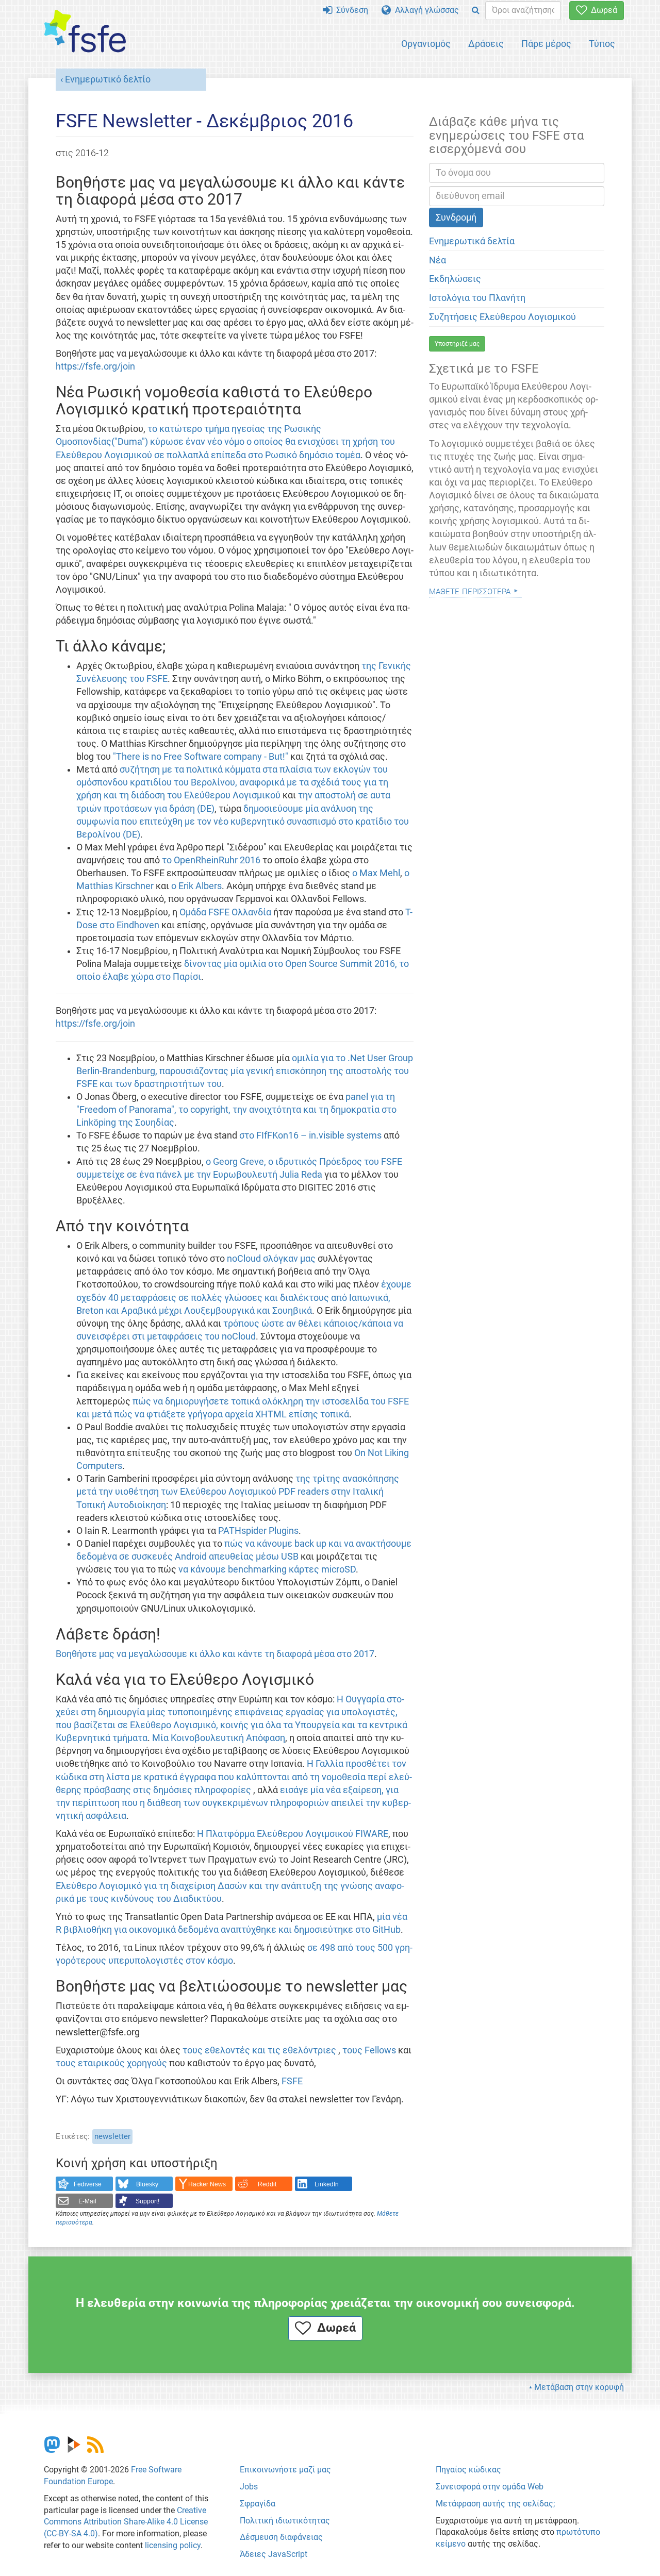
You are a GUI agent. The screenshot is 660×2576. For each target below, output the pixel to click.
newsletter (112, 2136)
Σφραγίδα (258, 2504)
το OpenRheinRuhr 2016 (211, 860)
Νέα (438, 260)
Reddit (267, 2184)
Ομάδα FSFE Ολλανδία (226, 912)
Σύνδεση (350, 10)
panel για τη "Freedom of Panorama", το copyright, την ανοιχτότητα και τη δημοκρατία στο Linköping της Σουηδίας (236, 1110)
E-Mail (87, 2201)
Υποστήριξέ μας (457, 344)
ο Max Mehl (376, 873)
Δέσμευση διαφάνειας (281, 2537)
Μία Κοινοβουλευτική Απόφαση (219, 1738)
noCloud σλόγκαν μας (271, 1259)
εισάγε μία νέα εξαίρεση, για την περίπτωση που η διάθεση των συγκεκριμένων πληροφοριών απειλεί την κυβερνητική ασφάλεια (233, 1803)
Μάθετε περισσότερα (470, 590)
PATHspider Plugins (258, 1531)
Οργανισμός (426, 44)
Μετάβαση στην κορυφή (579, 2387)
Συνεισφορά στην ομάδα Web (490, 2487)
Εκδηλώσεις (455, 279)
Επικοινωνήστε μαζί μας (285, 2470)
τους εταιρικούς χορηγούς (111, 2063)
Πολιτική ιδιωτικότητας (285, 2521)
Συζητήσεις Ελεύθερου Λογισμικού (502, 317)
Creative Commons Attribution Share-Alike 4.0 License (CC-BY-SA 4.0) (126, 2522)
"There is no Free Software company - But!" (202, 757)
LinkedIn (327, 2184)
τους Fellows (369, 2050)
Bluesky (147, 2184)
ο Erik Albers (196, 886)
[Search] (476, 11)
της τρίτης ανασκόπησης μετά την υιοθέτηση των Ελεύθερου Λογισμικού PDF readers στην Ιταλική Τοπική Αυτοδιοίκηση (238, 1492)
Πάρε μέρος (546, 44)
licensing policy (173, 2545)
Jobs (249, 2487)
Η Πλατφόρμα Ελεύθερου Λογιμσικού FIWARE (293, 1834)
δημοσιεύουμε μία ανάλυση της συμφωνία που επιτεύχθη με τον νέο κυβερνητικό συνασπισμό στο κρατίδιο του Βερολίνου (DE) (243, 822)
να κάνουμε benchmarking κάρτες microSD (267, 1569)
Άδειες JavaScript (274, 2554)
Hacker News (207, 2184)
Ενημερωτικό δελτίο (108, 79)
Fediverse (88, 2184)
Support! (147, 2201)
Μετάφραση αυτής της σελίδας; (495, 2504)
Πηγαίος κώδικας (468, 2470)
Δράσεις (486, 44)
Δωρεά (602, 10)
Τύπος (602, 44)
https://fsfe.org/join (95, 366)
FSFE (292, 2081)
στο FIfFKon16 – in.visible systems (311, 1135)
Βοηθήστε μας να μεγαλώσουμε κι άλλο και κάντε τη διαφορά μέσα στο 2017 (215, 1654)
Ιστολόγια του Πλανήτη (477, 298)
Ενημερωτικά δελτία (472, 241)
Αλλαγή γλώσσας (425, 10)
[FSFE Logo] (85, 32)
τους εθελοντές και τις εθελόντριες (259, 2050)
